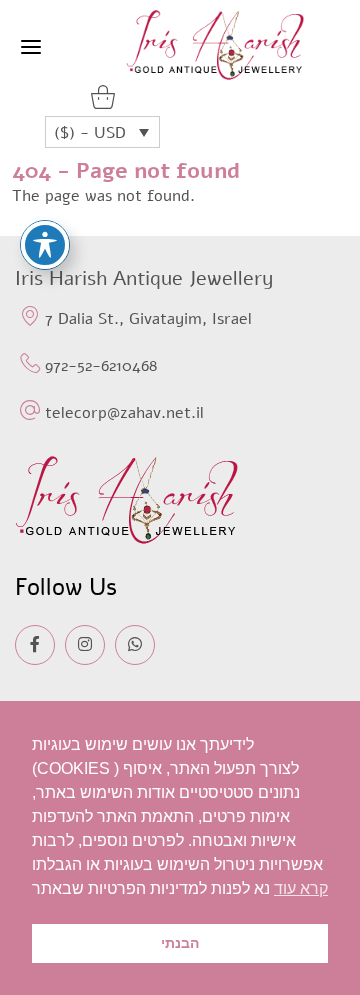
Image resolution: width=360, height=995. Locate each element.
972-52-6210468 (101, 366)
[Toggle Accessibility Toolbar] (45, 245)
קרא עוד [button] (301, 888)
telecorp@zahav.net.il (124, 413)
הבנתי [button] (180, 943)
